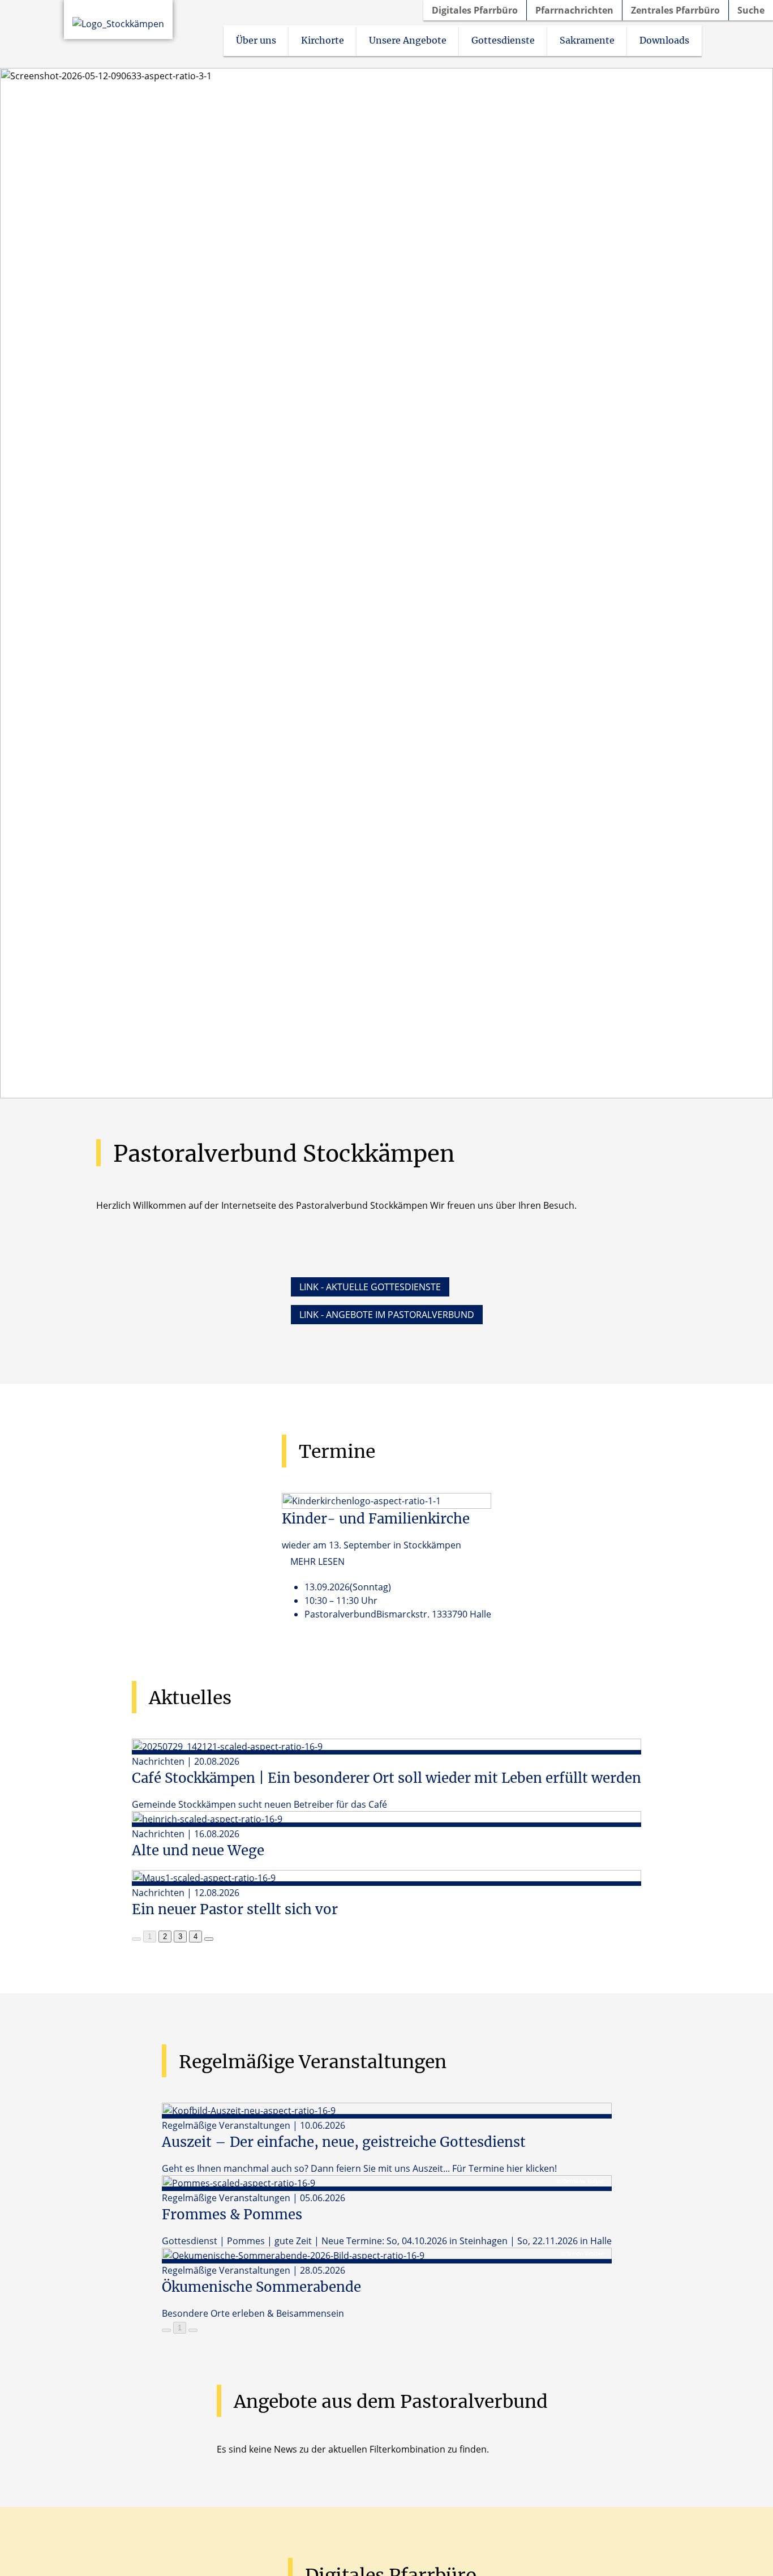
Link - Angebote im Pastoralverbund (387, 1315)
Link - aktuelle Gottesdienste (370, 1287)
